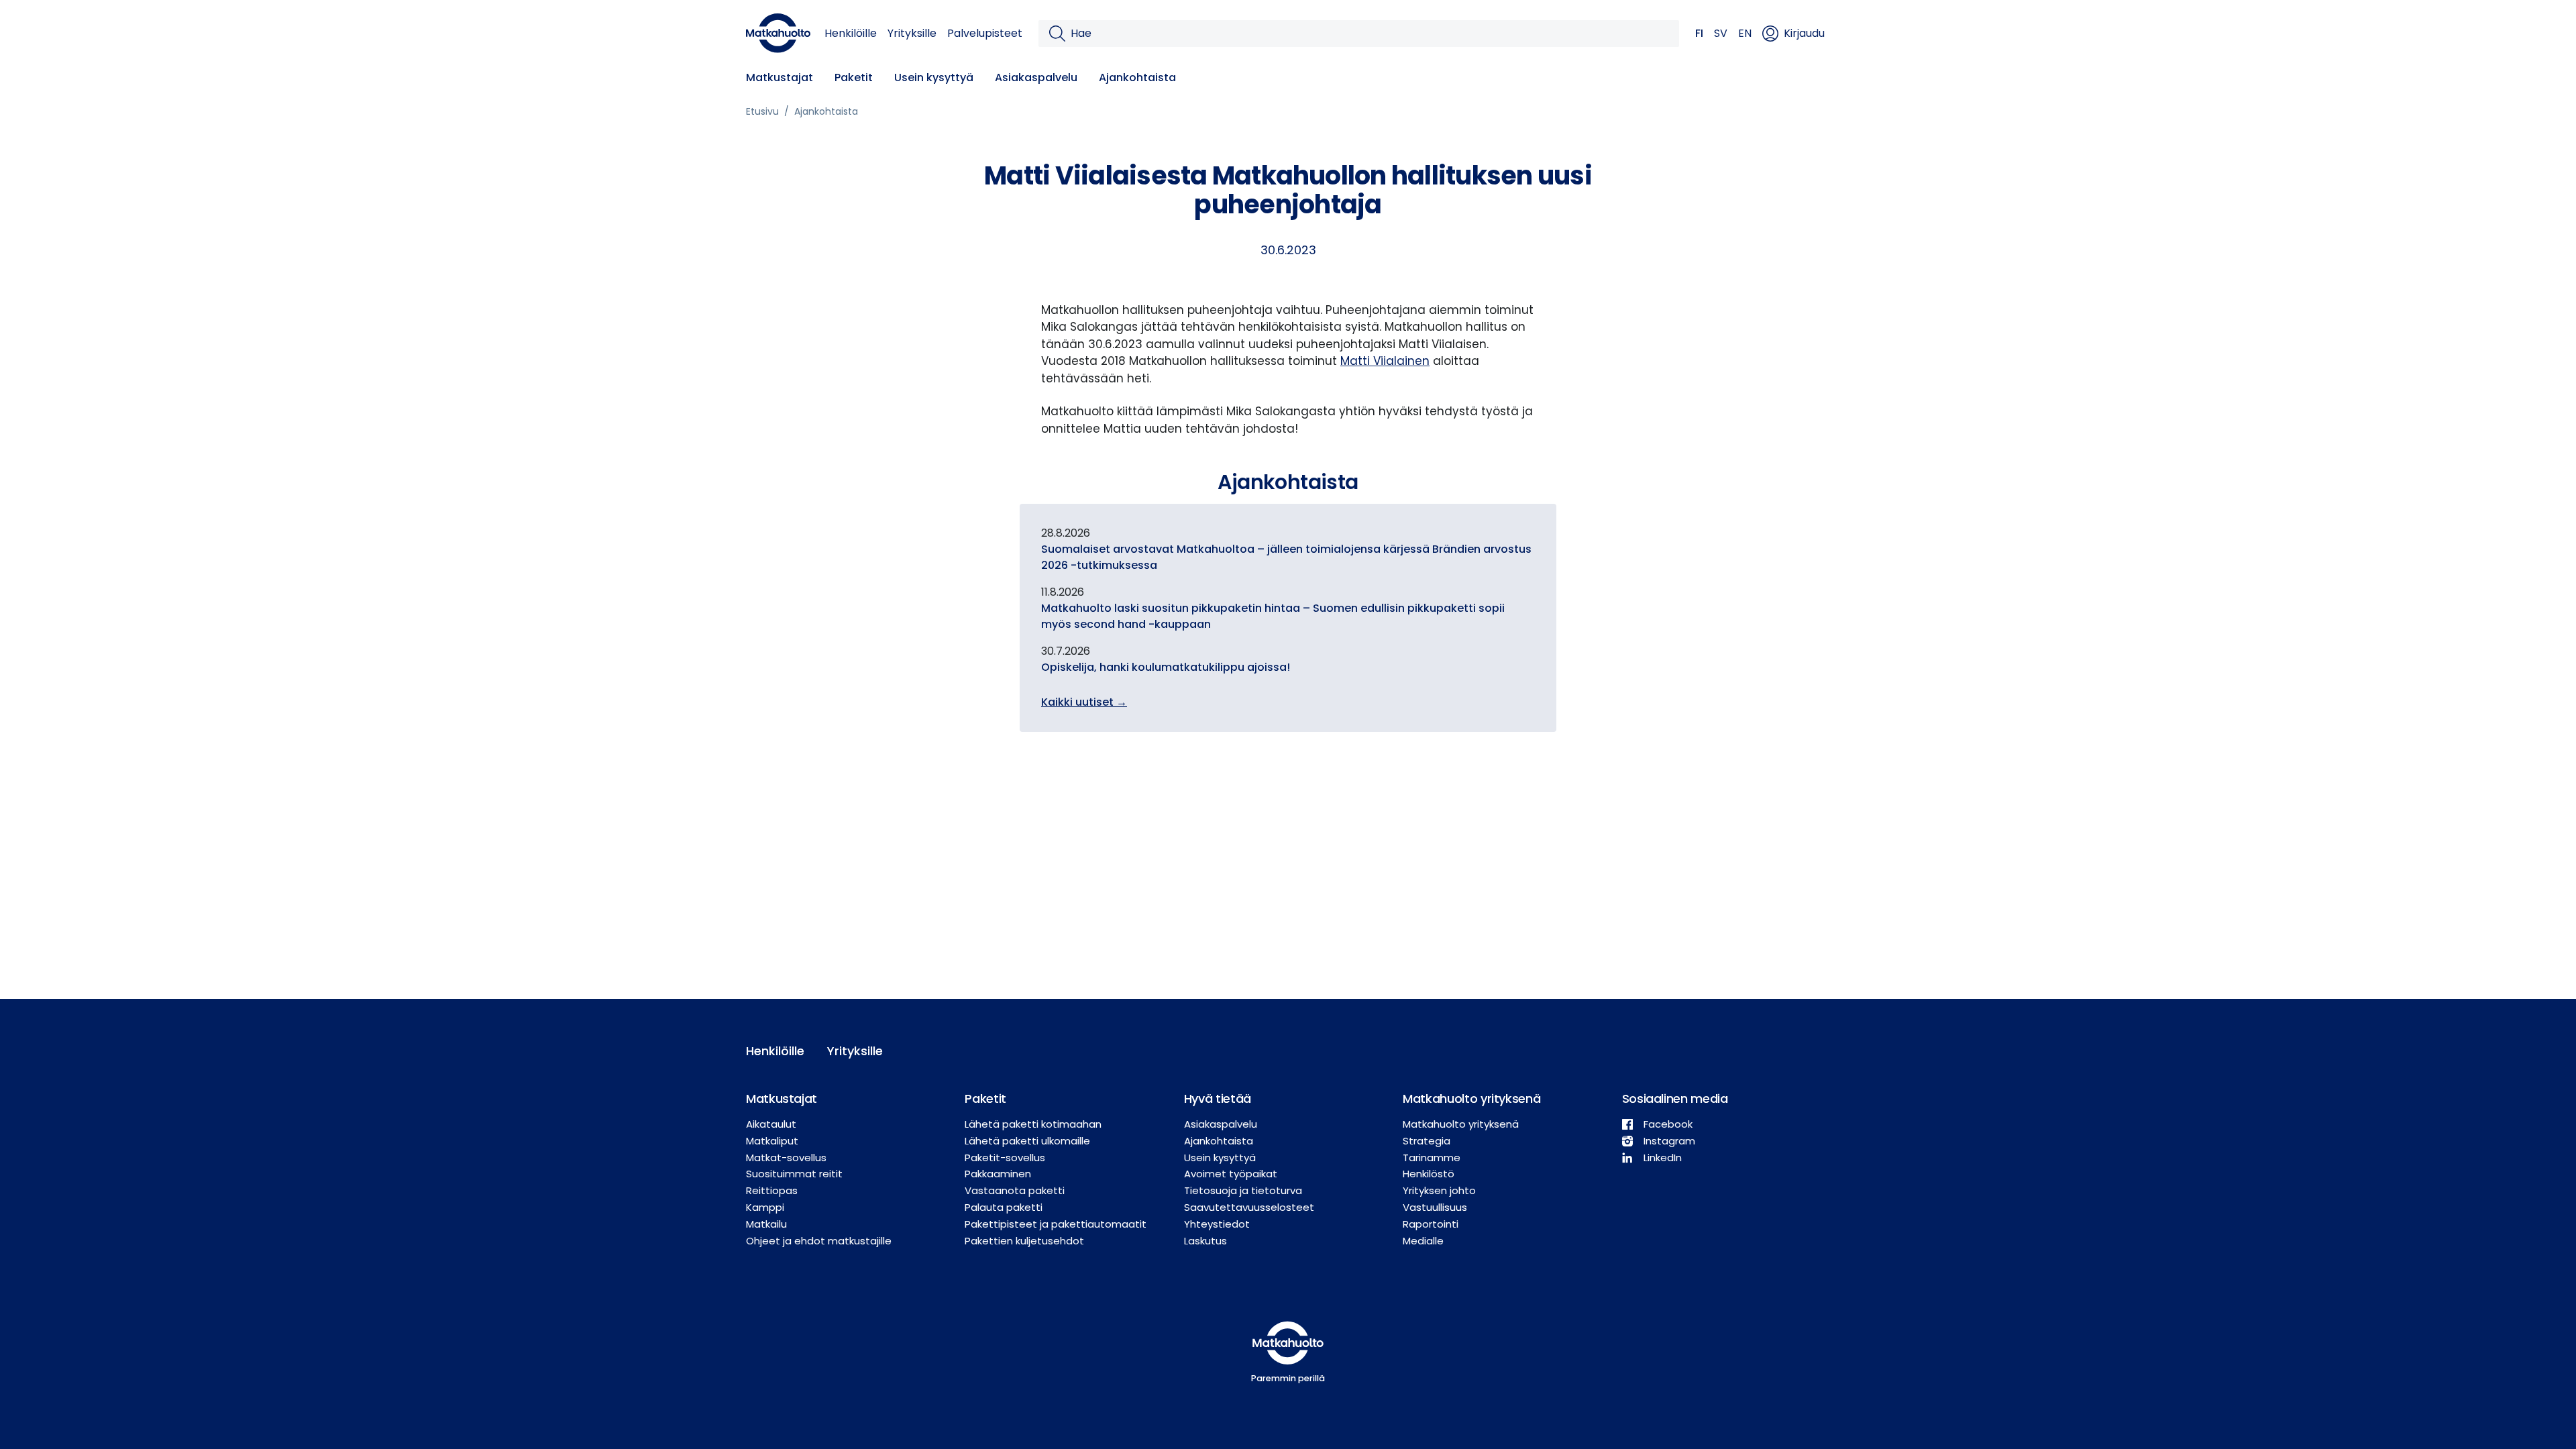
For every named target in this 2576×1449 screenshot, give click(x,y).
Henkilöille (851, 33)
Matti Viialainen (1385, 361)
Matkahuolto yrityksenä (1461, 1124)
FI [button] (1699, 33)
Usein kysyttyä (934, 77)
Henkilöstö (1429, 1174)
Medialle (1423, 1241)
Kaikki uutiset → (1084, 702)
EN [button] (1745, 33)
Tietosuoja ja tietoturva (1243, 1190)
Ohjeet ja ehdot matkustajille (819, 1241)
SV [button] (1721, 33)
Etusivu (762, 111)
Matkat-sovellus (786, 1158)
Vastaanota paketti (1015, 1190)
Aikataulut (771, 1124)
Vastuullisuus (1435, 1207)
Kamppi (765, 1207)
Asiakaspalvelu (1036, 77)
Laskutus (1205, 1241)
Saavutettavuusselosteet (1249, 1207)
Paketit (854, 77)
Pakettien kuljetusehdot (1024, 1241)
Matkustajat (780, 77)
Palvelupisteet (985, 33)
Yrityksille (912, 33)
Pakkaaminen (998, 1174)
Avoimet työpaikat (1231, 1174)
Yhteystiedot (1217, 1224)
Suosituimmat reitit (794, 1174)
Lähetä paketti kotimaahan (1033, 1124)
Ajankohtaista (1137, 77)
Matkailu (766, 1224)
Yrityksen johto (1439, 1190)
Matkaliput (772, 1141)
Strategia (1427, 1141)
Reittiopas (772, 1190)
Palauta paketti (1004, 1207)
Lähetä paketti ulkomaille (1027, 1141)
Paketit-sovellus (1005, 1158)
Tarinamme (1432, 1158)
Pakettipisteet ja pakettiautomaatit (1056, 1224)
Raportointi (1431, 1224)
